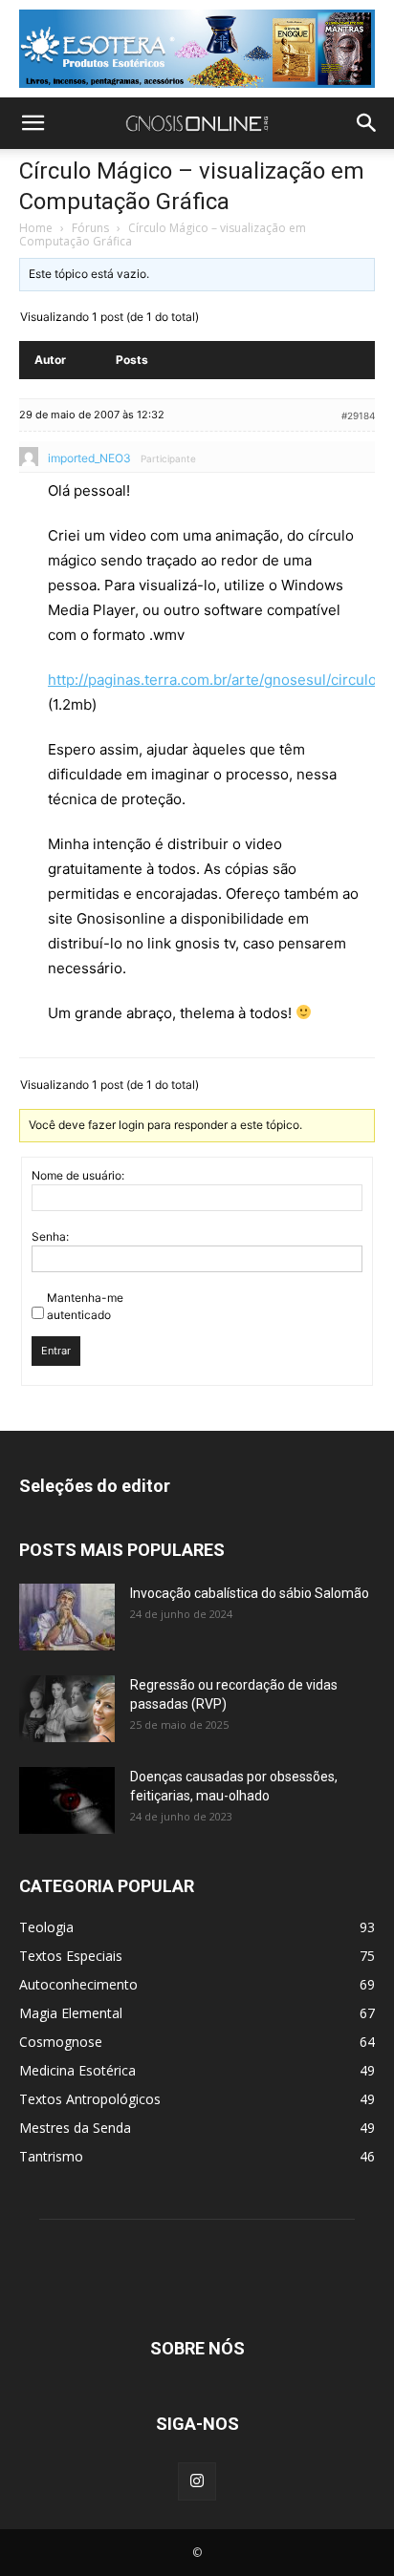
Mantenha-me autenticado (85, 1306)
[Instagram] (197, 2481)
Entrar (56, 1351)
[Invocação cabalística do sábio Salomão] (67, 1617)
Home (36, 228)
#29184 (358, 415)
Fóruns (90, 228)
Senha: (50, 1236)
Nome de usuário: (78, 1175)
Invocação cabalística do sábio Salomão (250, 1593)
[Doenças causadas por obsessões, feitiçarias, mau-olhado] (67, 1800)
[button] (33, 123)
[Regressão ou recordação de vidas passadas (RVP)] (67, 1709)
